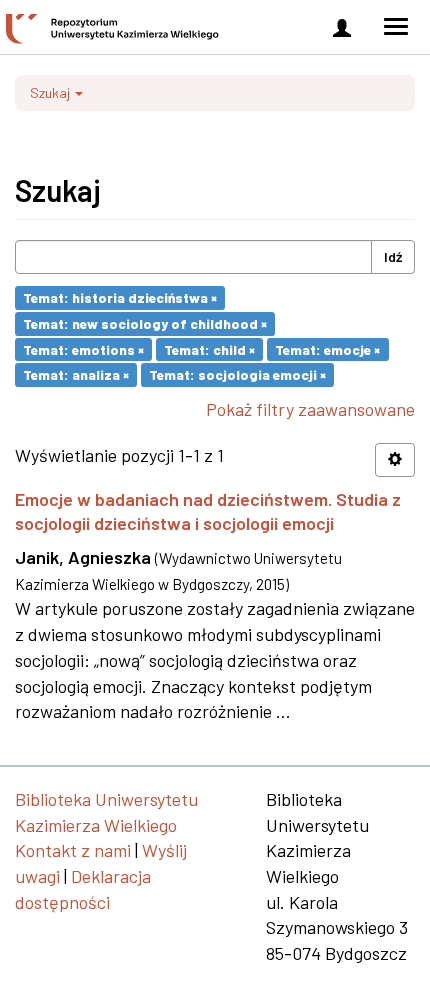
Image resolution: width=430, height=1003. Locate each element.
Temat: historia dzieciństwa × (120, 297)
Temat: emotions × (83, 348)
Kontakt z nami (73, 850)
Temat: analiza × (76, 374)
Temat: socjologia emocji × (237, 374)
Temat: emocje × (327, 348)
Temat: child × (209, 348)
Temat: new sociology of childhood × (145, 323)
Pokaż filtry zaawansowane (310, 409)
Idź (393, 256)
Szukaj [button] (51, 92)
